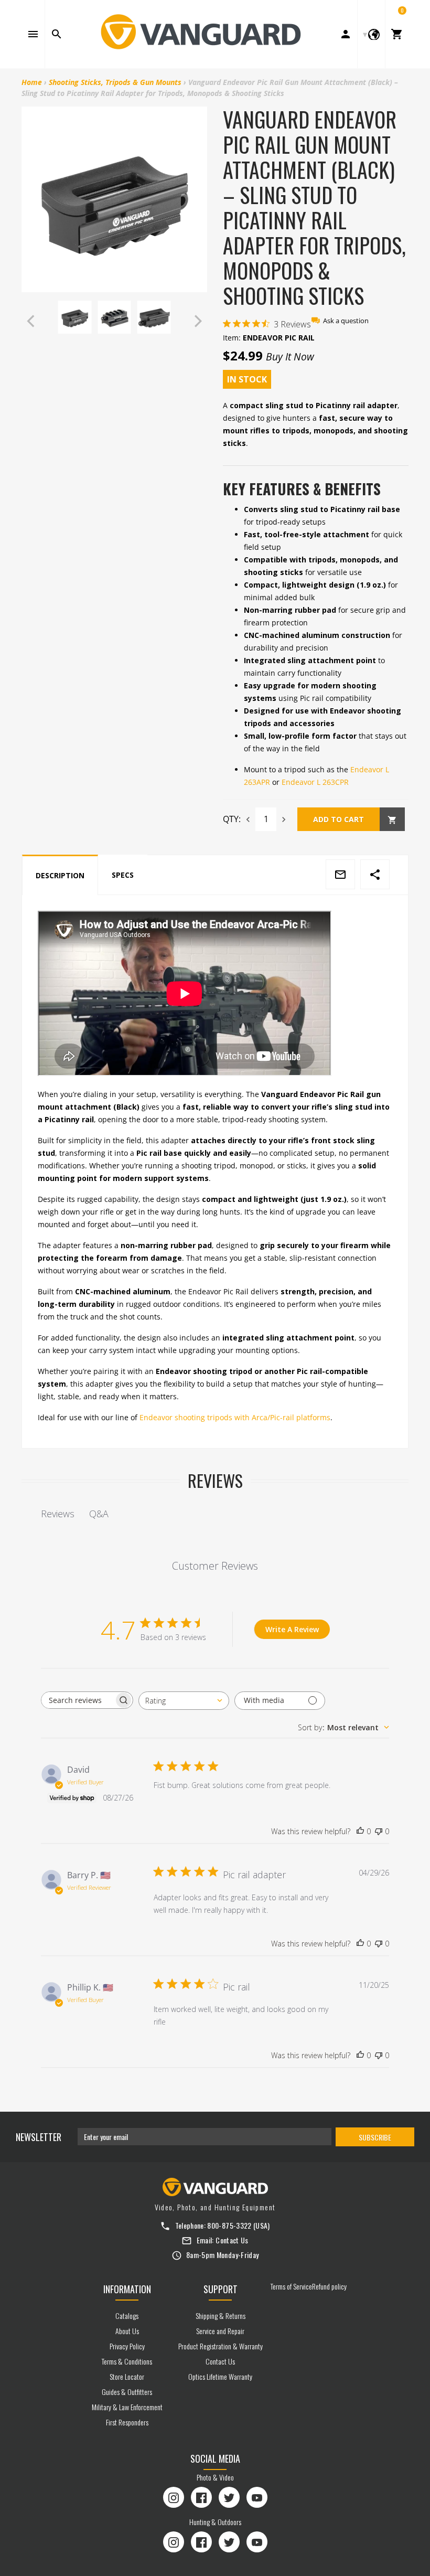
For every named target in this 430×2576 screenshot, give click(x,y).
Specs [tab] (123, 875)
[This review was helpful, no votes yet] (360, 1832)
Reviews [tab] (58, 1514)
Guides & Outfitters (127, 2392)
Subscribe (375, 2137)
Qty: (232, 819)
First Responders (127, 2422)
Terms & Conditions (127, 2361)
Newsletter (39, 2137)
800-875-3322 (229, 2225)
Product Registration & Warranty (221, 2346)
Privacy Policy (127, 2346)
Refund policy (329, 2286)
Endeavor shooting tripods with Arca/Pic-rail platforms (235, 1417)
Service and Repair (220, 2331)
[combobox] (184, 1701)
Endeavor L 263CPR (315, 782)
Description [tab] (60, 875)
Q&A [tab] (99, 1514)
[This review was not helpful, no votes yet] (379, 1832)
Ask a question (346, 321)
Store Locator (127, 2376)
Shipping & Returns (221, 2316)
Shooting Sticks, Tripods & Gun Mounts (115, 82)
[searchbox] (78, 1700)
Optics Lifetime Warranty (220, 2376)
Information (127, 2289)
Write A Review (292, 1629)
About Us (127, 2331)
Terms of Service (291, 2286)
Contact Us (232, 2240)
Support (221, 2289)
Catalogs (127, 2316)
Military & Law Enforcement (127, 2407)
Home (32, 82)
